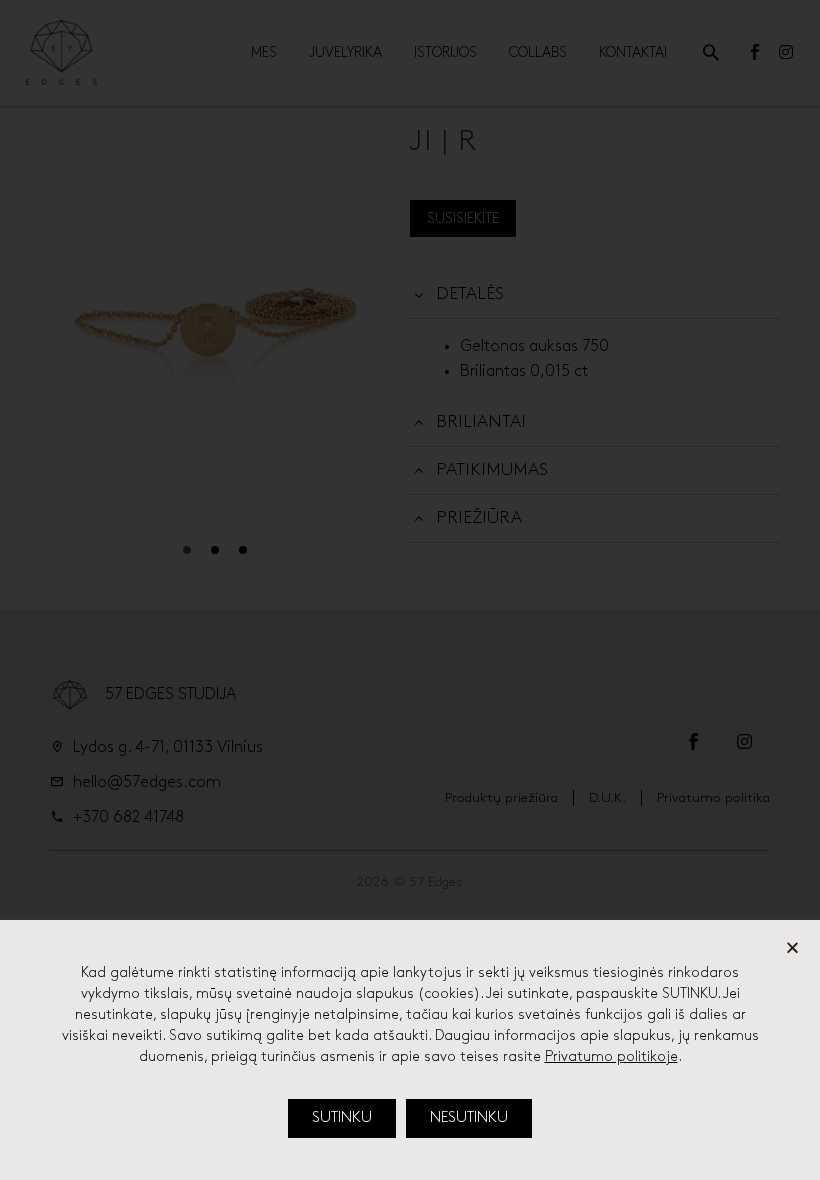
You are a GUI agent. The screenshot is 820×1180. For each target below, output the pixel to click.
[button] (342, 1118)
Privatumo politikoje (611, 1056)
